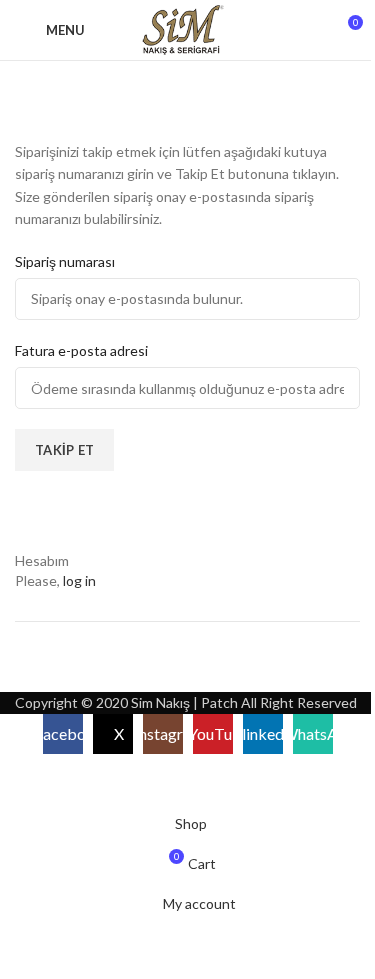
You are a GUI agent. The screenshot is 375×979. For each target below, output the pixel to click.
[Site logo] (187, 28)
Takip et (64, 450)
